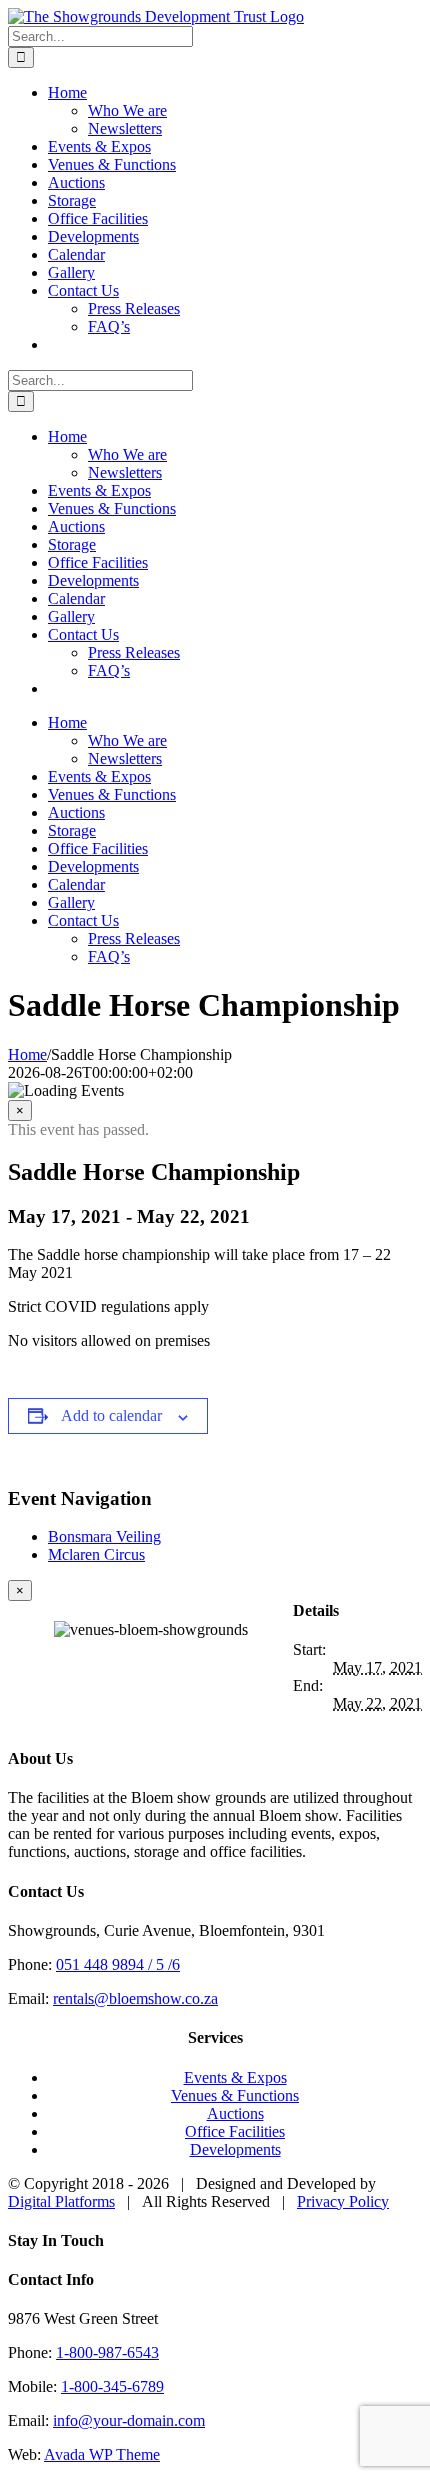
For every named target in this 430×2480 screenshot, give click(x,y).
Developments (235, 2149)
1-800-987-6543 (107, 2352)
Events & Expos (235, 2077)
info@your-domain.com (129, 2420)
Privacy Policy (343, 2201)
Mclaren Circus (96, 1554)
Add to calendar (111, 1415)
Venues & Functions (235, 2095)
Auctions (235, 2113)
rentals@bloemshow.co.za (135, 1998)
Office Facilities (235, 2131)
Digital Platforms (61, 2201)
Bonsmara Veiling (104, 1536)
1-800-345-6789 (112, 2386)
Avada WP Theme (102, 2454)
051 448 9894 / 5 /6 (118, 1964)
